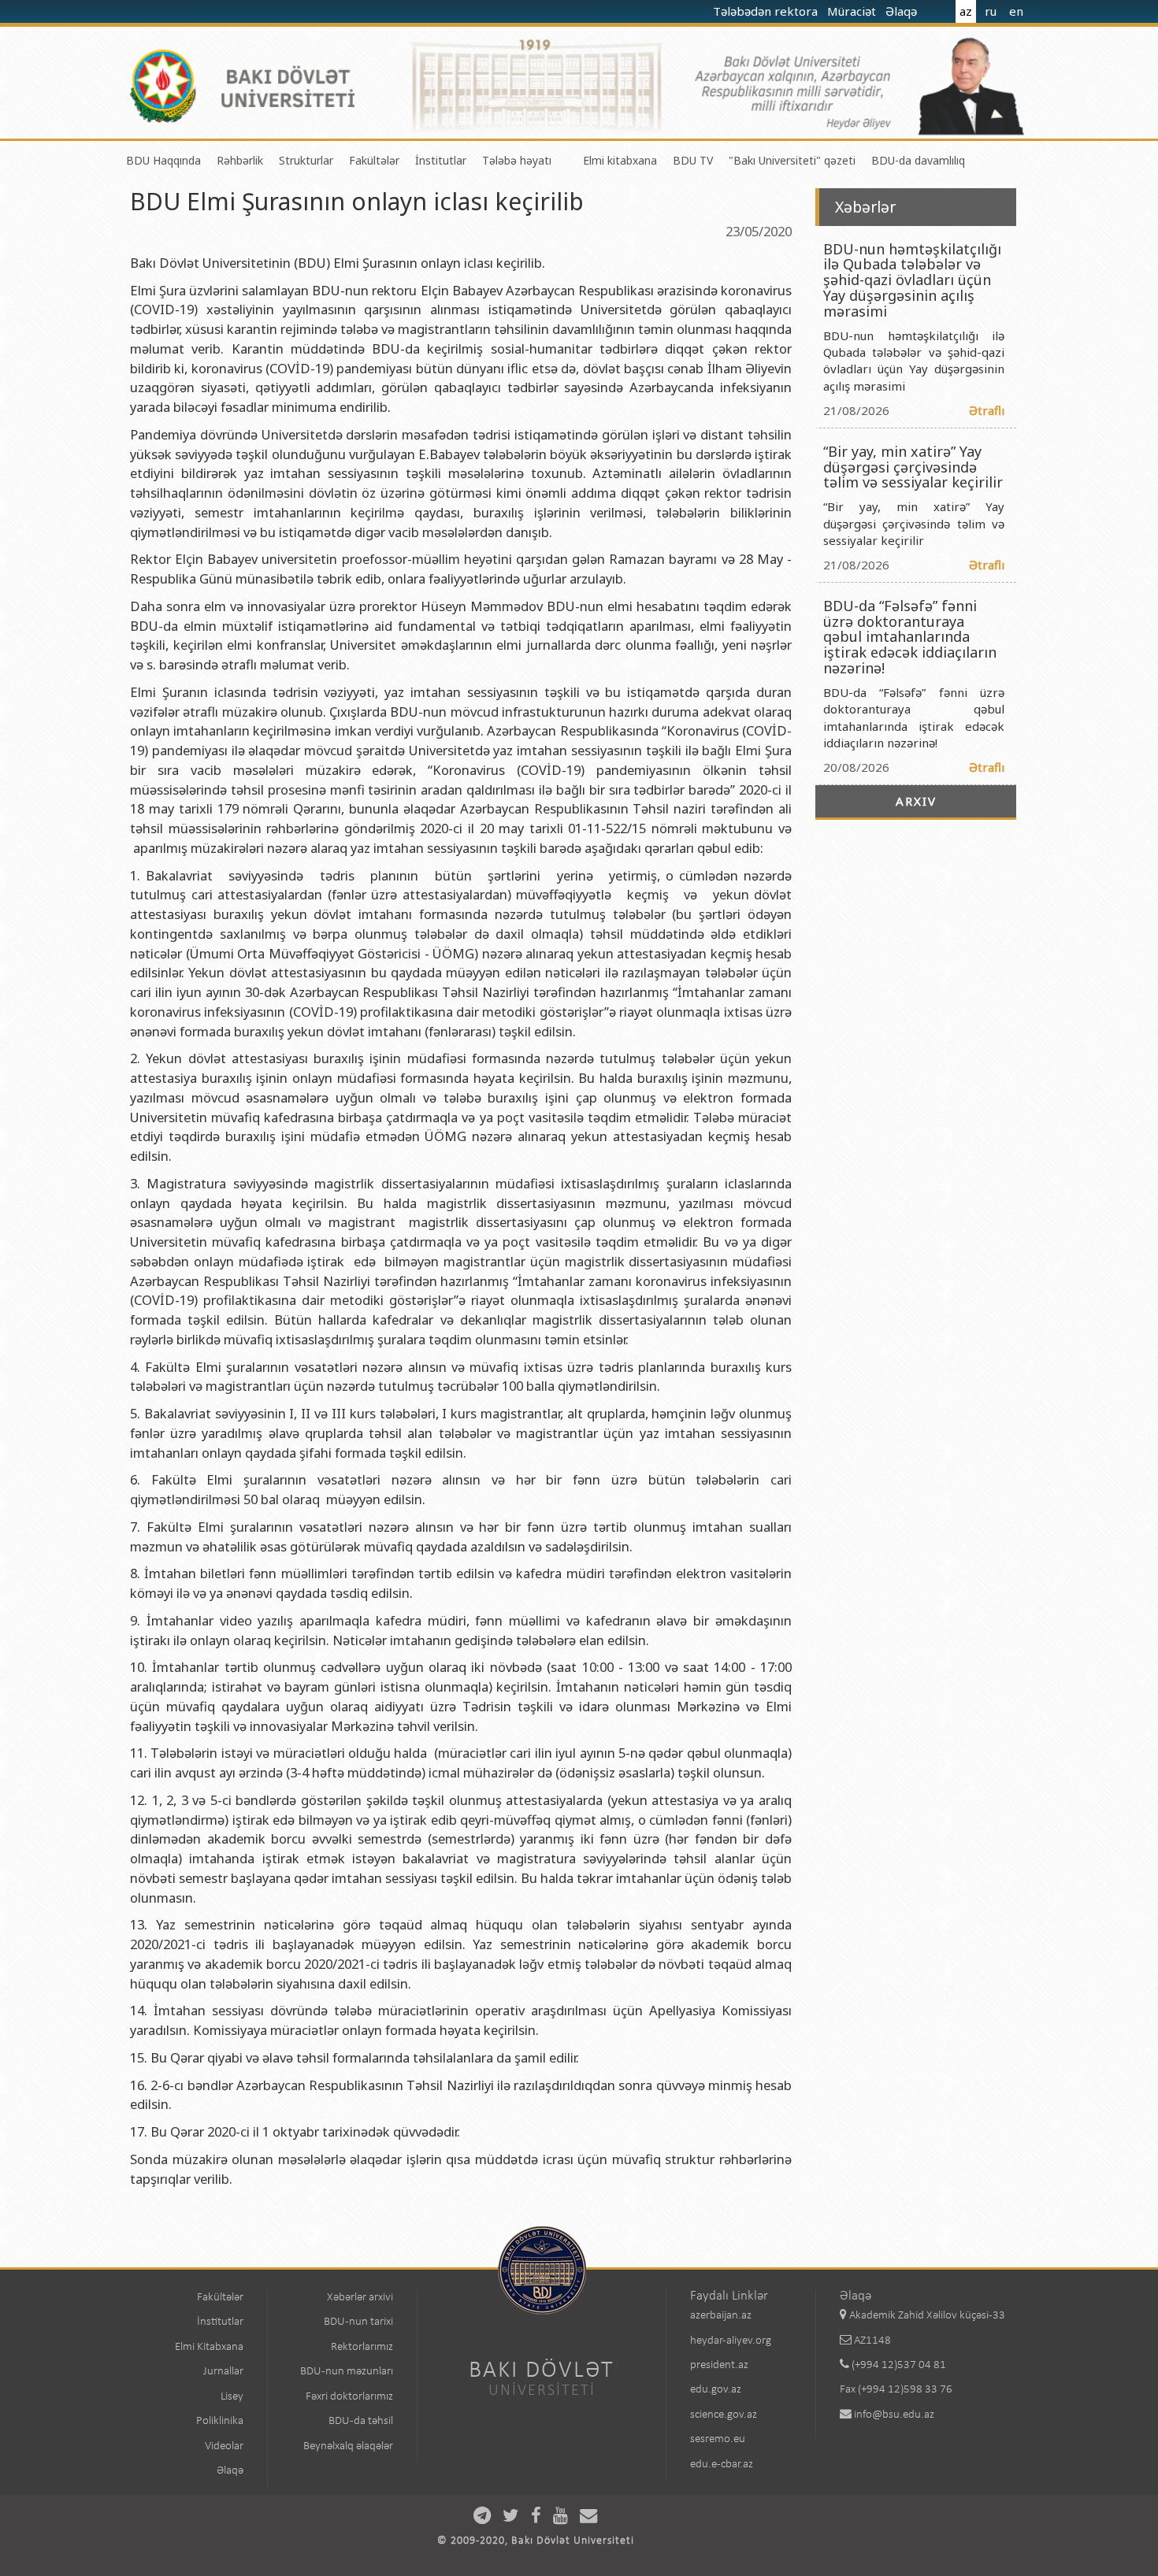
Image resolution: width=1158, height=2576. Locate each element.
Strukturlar (306, 160)
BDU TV (693, 160)
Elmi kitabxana (620, 160)
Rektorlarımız (362, 2347)
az (966, 11)
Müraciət (853, 11)
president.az (719, 2365)
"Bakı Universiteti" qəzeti (792, 160)
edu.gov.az (716, 2390)
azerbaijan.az (721, 2316)
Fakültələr (374, 160)
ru (991, 11)
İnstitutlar (441, 160)
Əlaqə (903, 11)
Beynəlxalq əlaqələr (348, 2446)
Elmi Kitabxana (209, 2347)
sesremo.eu (718, 2439)
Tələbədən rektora (767, 11)
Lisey (232, 2397)
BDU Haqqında (163, 160)
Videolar (224, 2446)
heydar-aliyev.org (731, 2341)
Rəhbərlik (240, 160)
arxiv (916, 801)
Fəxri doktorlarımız (349, 2397)
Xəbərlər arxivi (360, 2298)
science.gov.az (724, 2415)
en (1016, 11)
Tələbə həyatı (517, 160)
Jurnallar (223, 2372)
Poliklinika (220, 2421)
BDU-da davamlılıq (918, 160)
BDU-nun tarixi (358, 2322)
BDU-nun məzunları (347, 2372)
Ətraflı (987, 410)
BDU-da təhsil (361, 2421)
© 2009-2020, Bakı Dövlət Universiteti (536, 2541)
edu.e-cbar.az (722, 2465)
